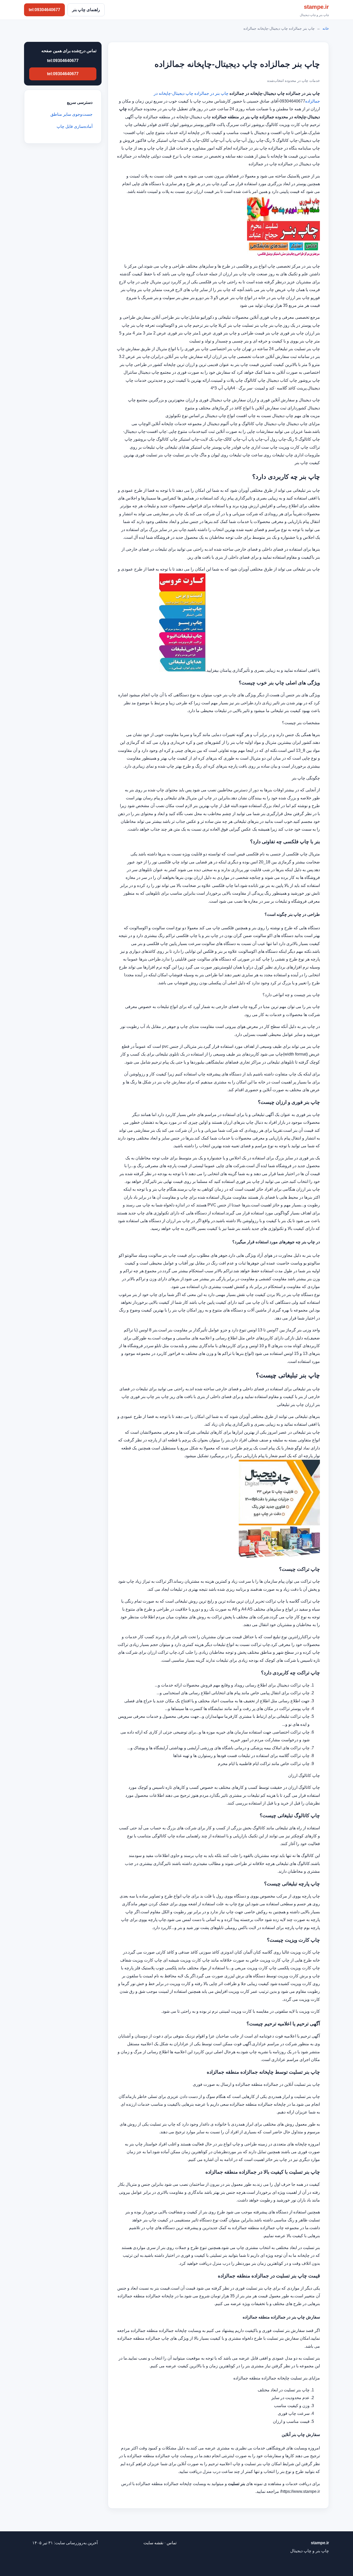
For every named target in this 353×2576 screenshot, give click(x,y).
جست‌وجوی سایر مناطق (71, 114)
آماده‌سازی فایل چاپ (75, 126)
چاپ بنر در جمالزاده (211, 93)
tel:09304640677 (44, 10)
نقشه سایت (153, 2543)
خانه (326, 28)
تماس (172, 2543)
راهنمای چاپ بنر (86, 10)
